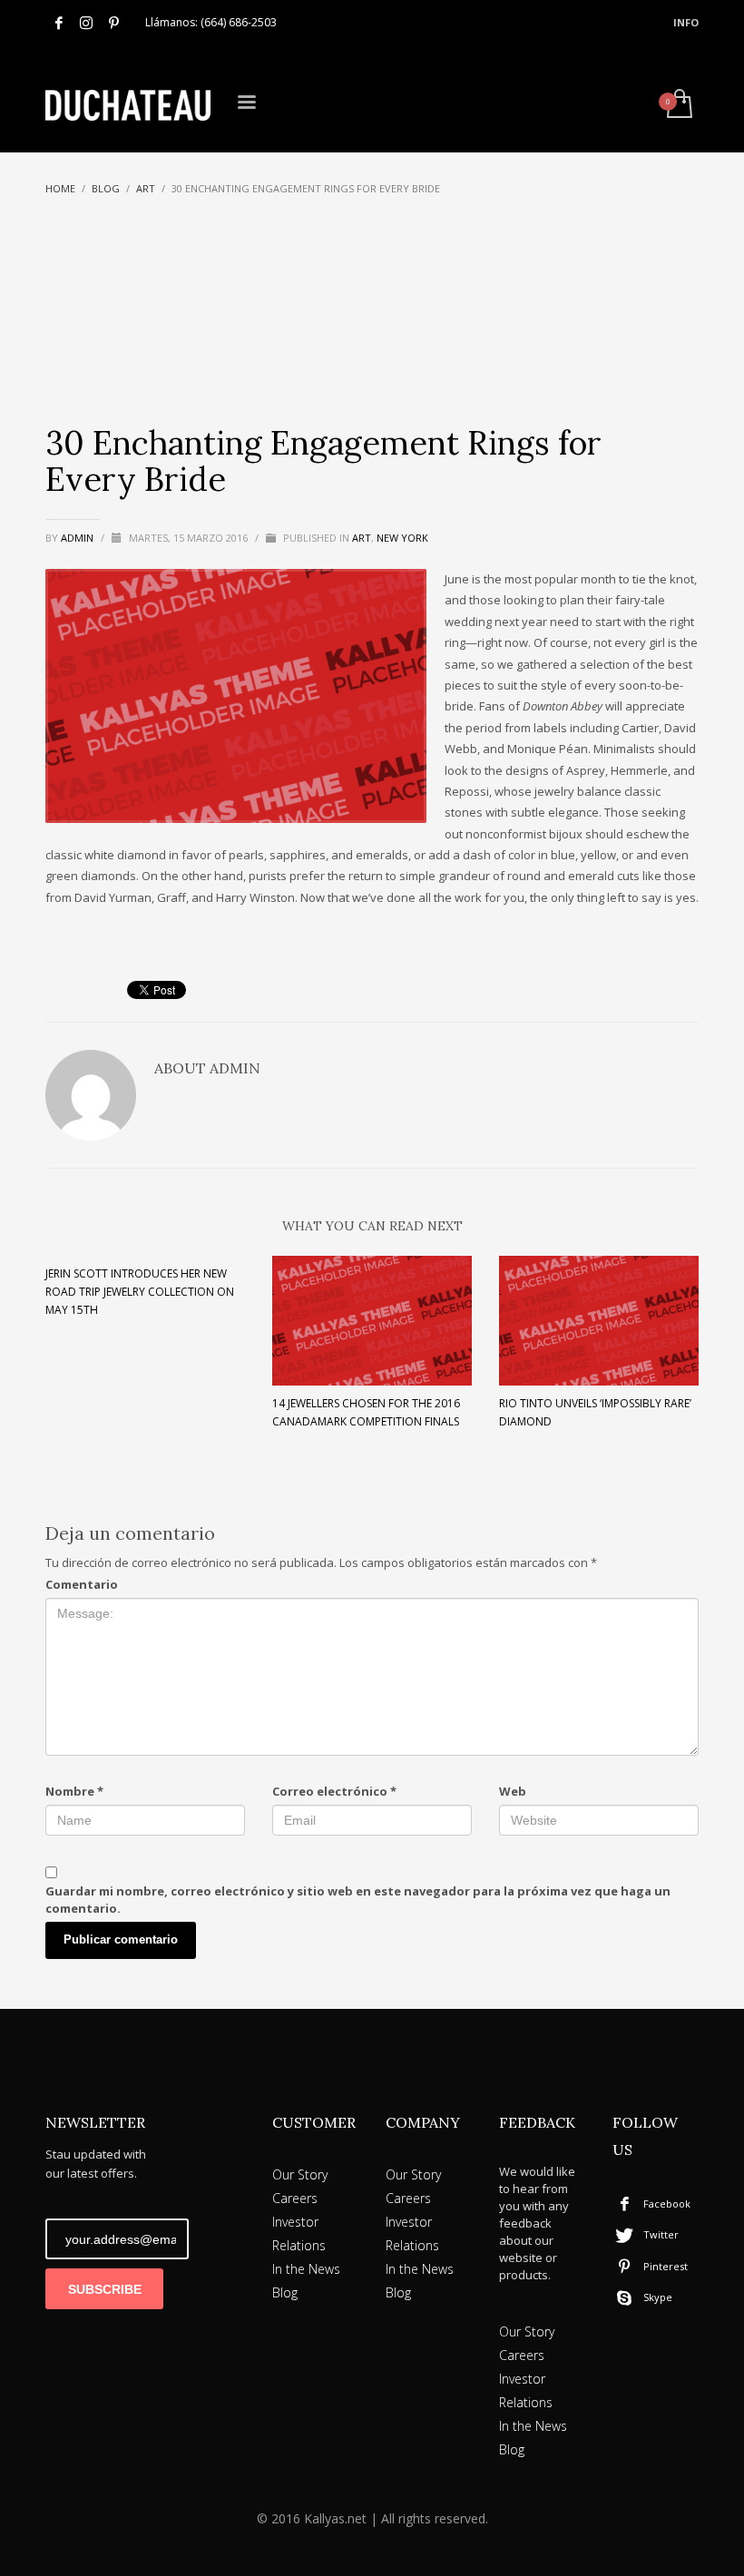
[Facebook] (59, 23)
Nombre (74, 1791)
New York (402, 538)
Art (362, 538)
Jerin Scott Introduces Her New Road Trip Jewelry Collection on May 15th (140, 1292)
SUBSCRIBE (105, 2289)
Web (513, 1791)
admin (78, 538)
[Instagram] (86, 23)
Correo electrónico (334, 1791)
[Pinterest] (113, 23)
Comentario (82, 1584)
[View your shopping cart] (678, 105)
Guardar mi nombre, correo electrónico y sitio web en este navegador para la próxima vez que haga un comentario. (358, 1900)
